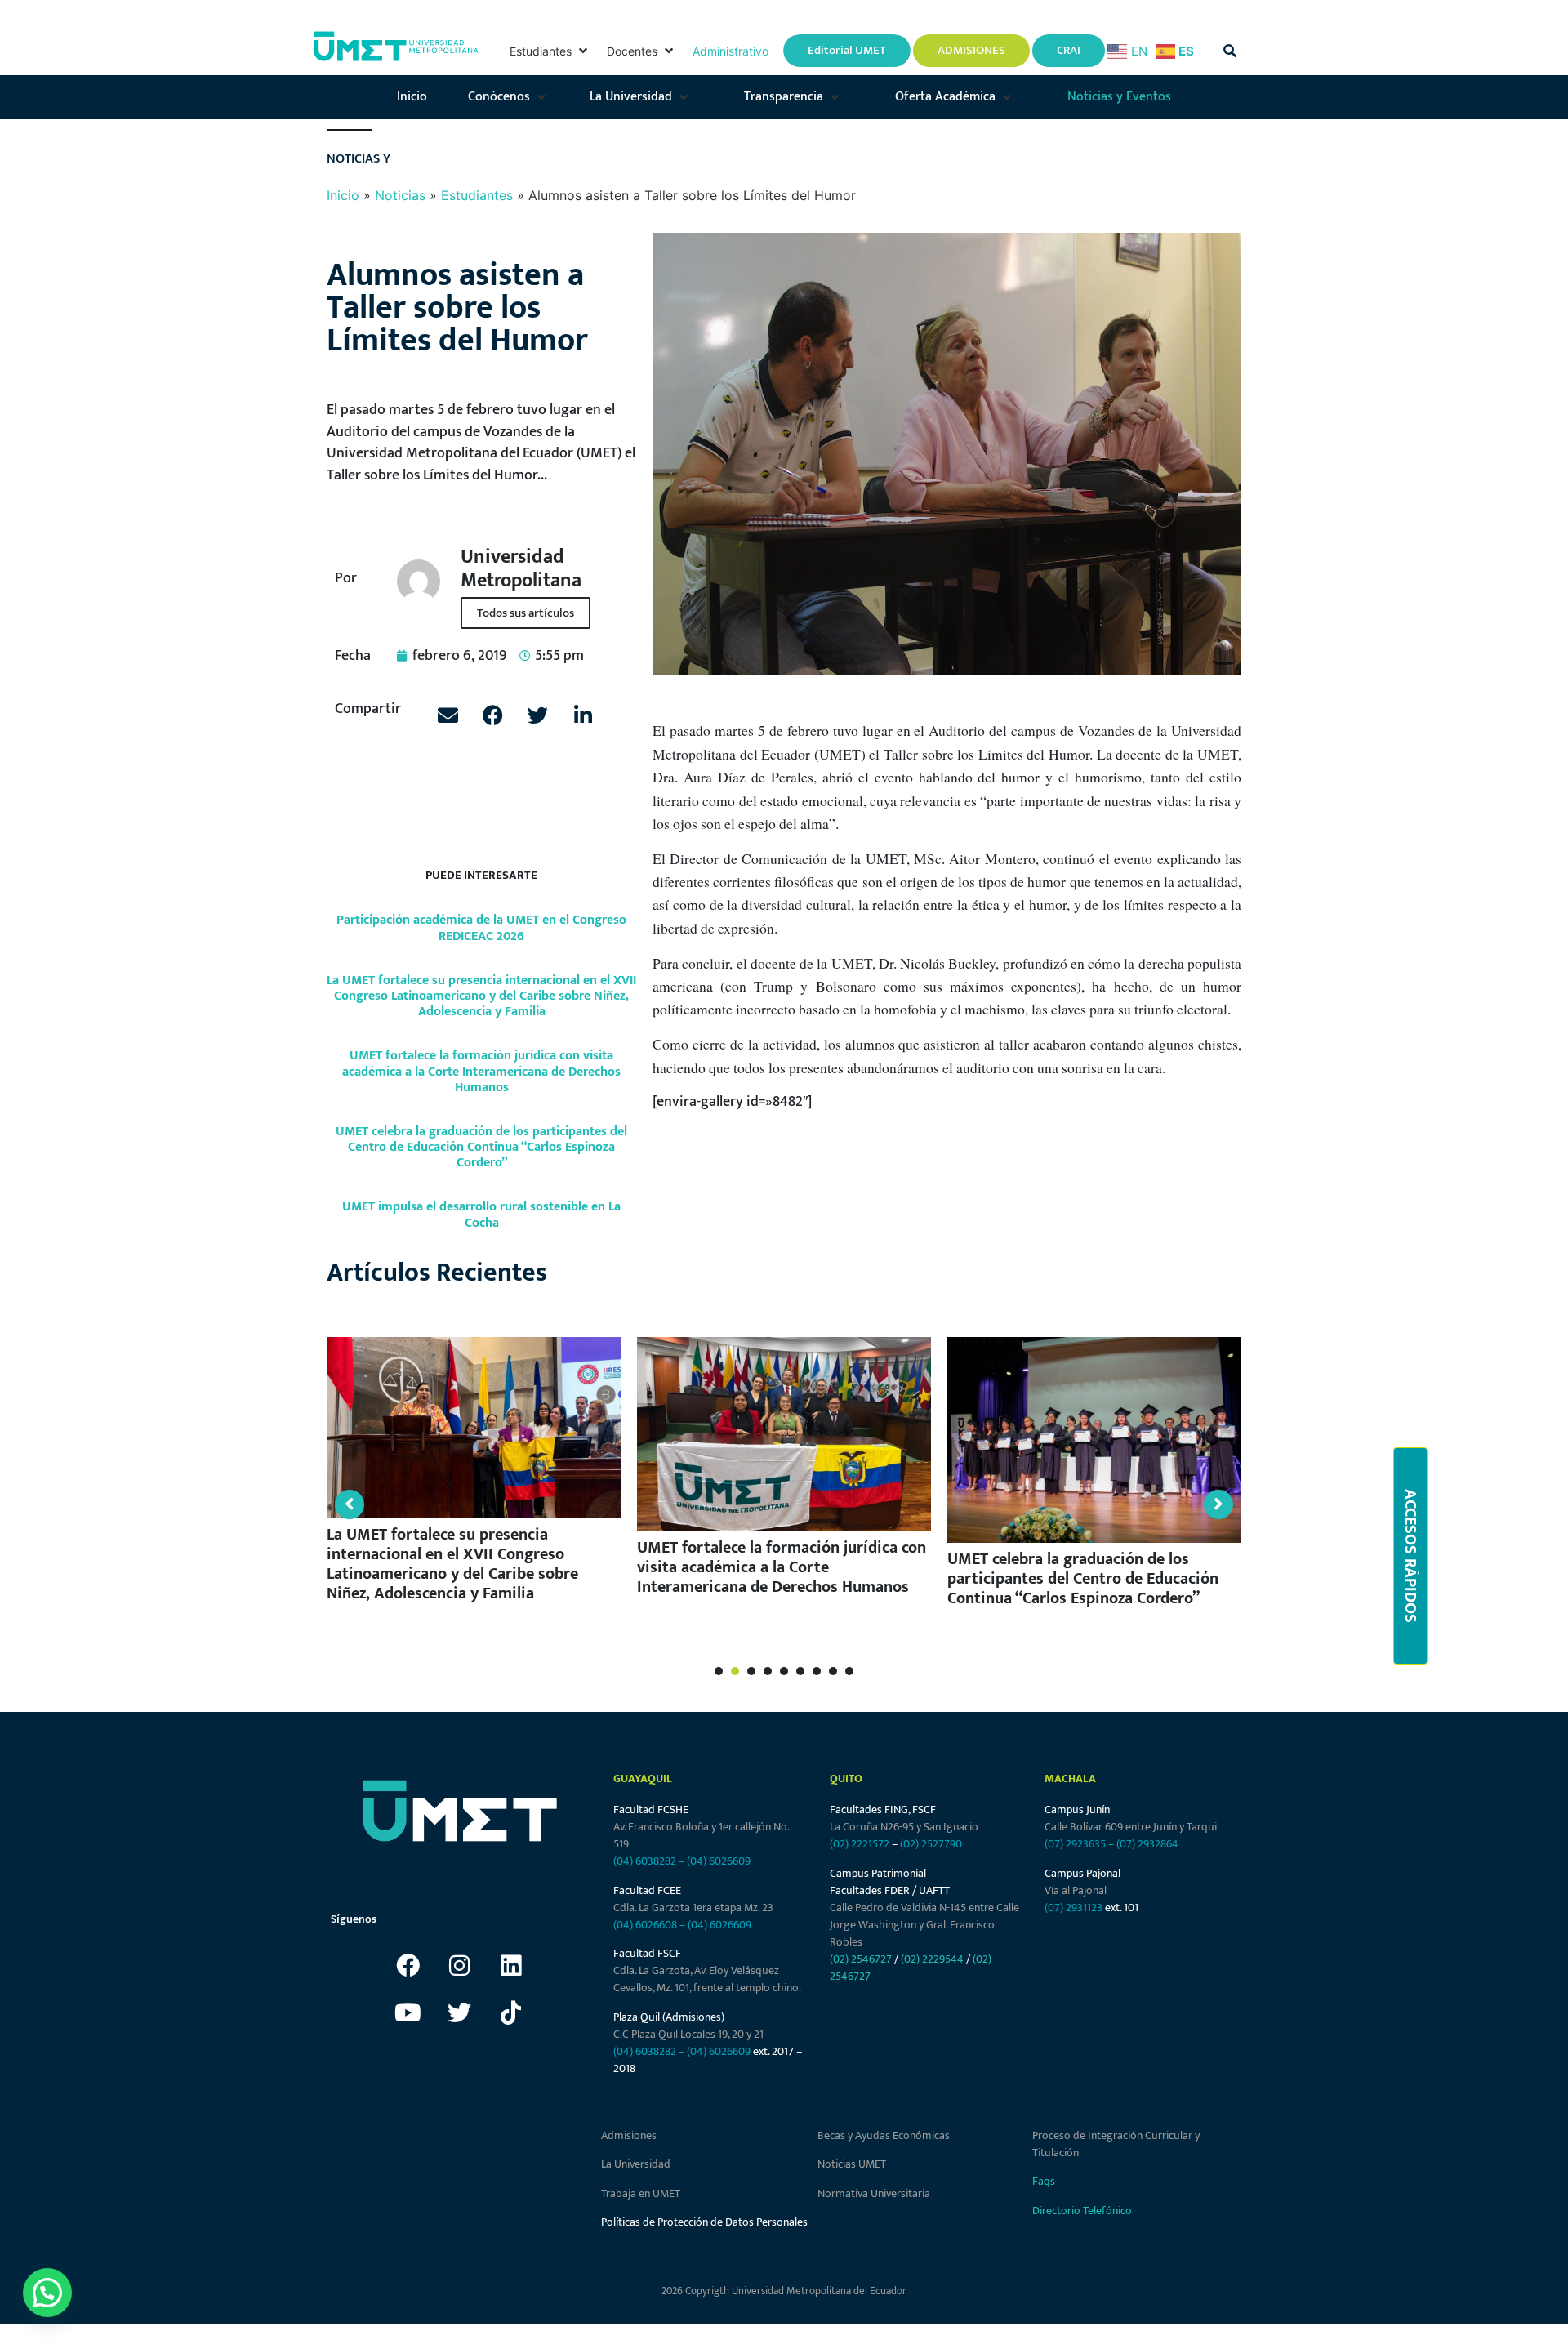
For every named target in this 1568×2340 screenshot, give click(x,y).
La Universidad (636, 2164)
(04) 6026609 (719, 1861)
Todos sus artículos (526, 613)
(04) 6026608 (645, 1925)
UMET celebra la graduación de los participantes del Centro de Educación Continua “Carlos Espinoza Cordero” (481, 1147)
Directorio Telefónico (1082, 2211)
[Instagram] (460, 1965)
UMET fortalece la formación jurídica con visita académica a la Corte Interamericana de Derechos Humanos (481, 1071)
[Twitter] (460, 2012)
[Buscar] (1230, 51)
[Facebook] (408, 1965)
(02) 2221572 (860, 1844)
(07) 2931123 (1075, 1908)
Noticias (400, 195)
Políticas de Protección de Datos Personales (704, 2222)
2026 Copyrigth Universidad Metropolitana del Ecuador (784, 2291)
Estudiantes (477, 195)
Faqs (1044, 2181)
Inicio (343, 195)
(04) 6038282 (645, 1861)
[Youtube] (408, 2012)
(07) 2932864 (1147, 1844)
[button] (550, 51)
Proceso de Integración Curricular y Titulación (1116, 2144)
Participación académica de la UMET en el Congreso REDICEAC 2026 (481, 928)
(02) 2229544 (932, 1959)
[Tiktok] (511, 2012)
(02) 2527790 (931, 1844)
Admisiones (629, 2135)
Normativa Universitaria (874, 2193)
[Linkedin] (511, 1965)
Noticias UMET (852, 2164)
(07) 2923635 (1075, 1844)
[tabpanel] (474, 1477)
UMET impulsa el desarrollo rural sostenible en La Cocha (481, 1215)
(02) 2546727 (861, 1959)
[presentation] (719, 1671)
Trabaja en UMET (641, 2193)
